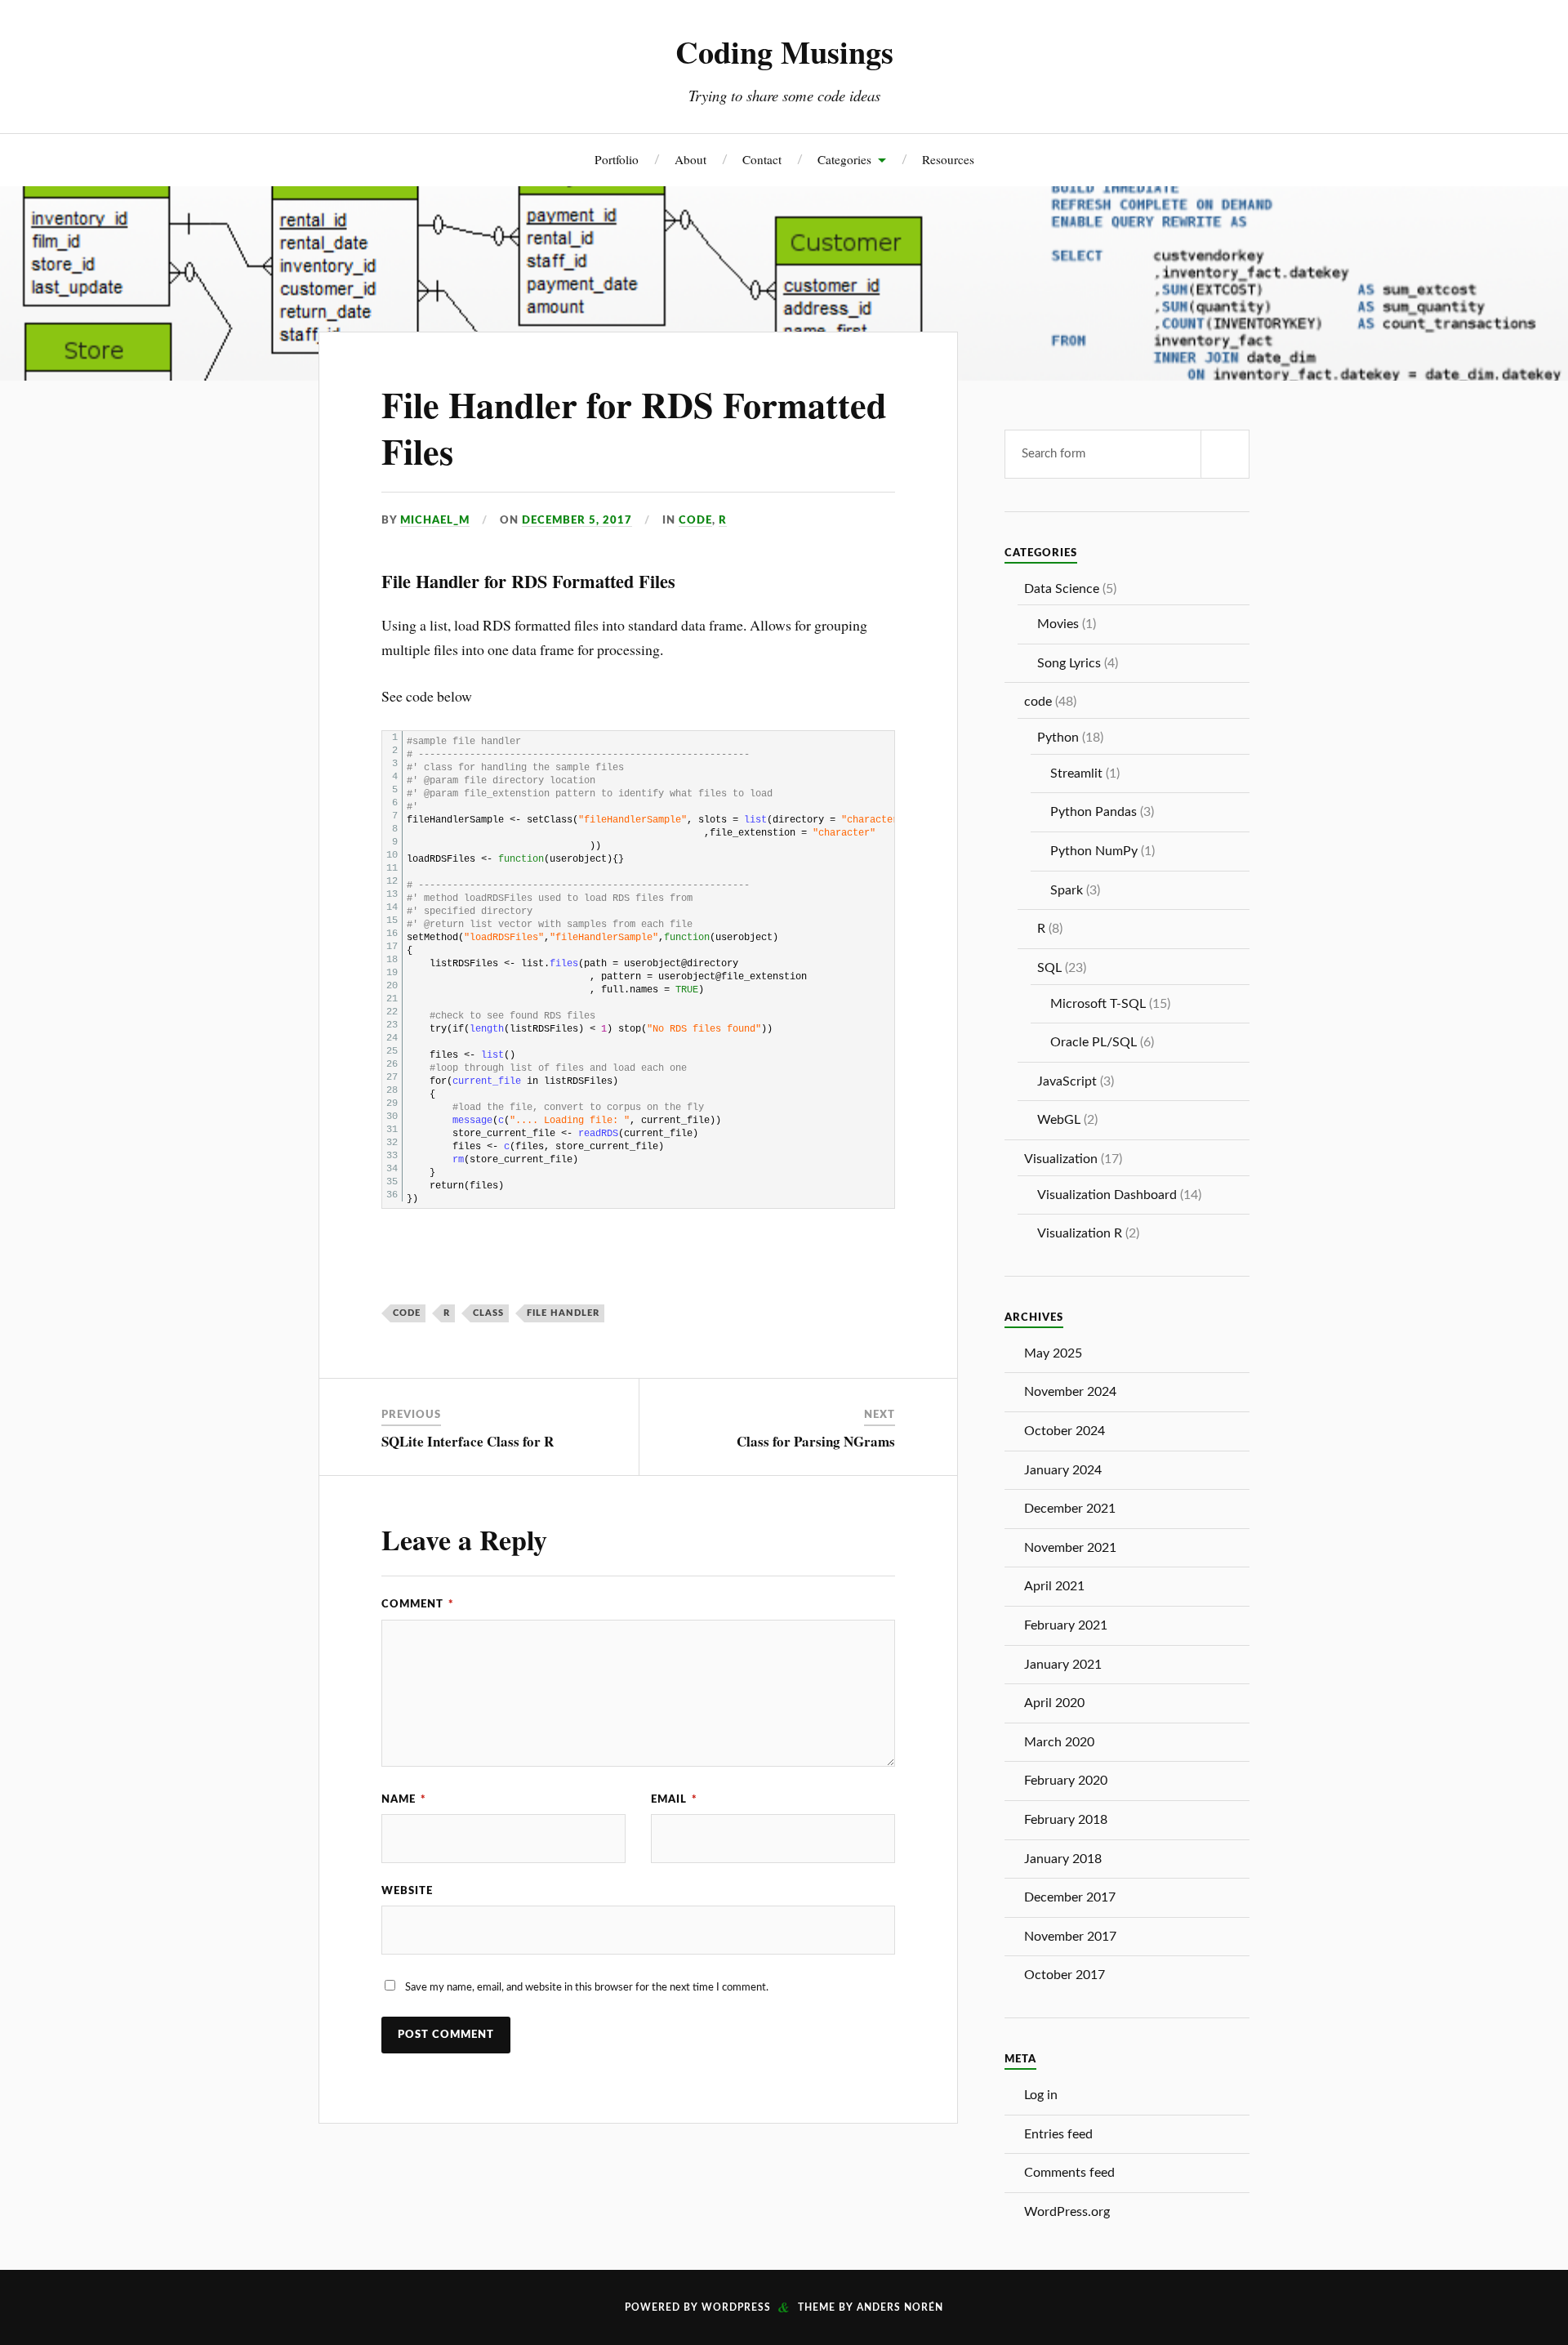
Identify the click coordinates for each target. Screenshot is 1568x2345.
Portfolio (617, 159)
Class (488, 1313)
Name (404, 1799)
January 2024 (1063, 1470)
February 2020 (1066, 1781)
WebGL (1059, 1120)
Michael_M (435, 520)
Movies (1058, 624)
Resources (948, 159)
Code (407, 1313)
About (690, 159)
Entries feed (1058, 2134)
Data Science (1062, 589)
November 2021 (1070, 1548)
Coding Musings (784, 51)
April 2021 (1054, 1586)
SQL (1049, 968)
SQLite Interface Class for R (468, 1441)
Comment (418, 1604)
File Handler (563, 1313)
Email (674, 1799)
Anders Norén (900, 2307)
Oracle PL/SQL (1094, 1042)
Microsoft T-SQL (1098, 1004)
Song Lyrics (1069, 663)
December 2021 (1070, 1509)
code (695, 520)
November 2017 (1070, 1937)
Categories (844, 159)
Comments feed (1069, 2173)
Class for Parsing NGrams (816, 1441)
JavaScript (1067, 1081)
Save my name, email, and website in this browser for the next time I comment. (587, 1987)
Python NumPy (1094, 851)
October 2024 (1065, 1431)
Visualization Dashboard (1107, 1195)
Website (407, 1891)
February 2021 (1066, 1625)
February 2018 (1066, 1820)
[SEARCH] (1225, 454)
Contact (762, 159)
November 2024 (1070, 1392)
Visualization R (1080, 1233)
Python (1058, 738)
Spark (1067, 890)
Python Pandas (1094, 812)
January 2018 (1063, 1859)
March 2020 (1059, 1742)
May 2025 (1053, 1353)
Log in (1041, 2095)
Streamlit (1076, 773)
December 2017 (1070, 1897)
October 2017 (1065, 1975)
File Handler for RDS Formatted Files (634, 428)
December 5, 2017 (577, 520)
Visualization (1061, 1159)
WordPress (736, 2307)
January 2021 (1063, 1665)
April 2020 (1054, 1703)
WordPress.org (1067, 2212)
